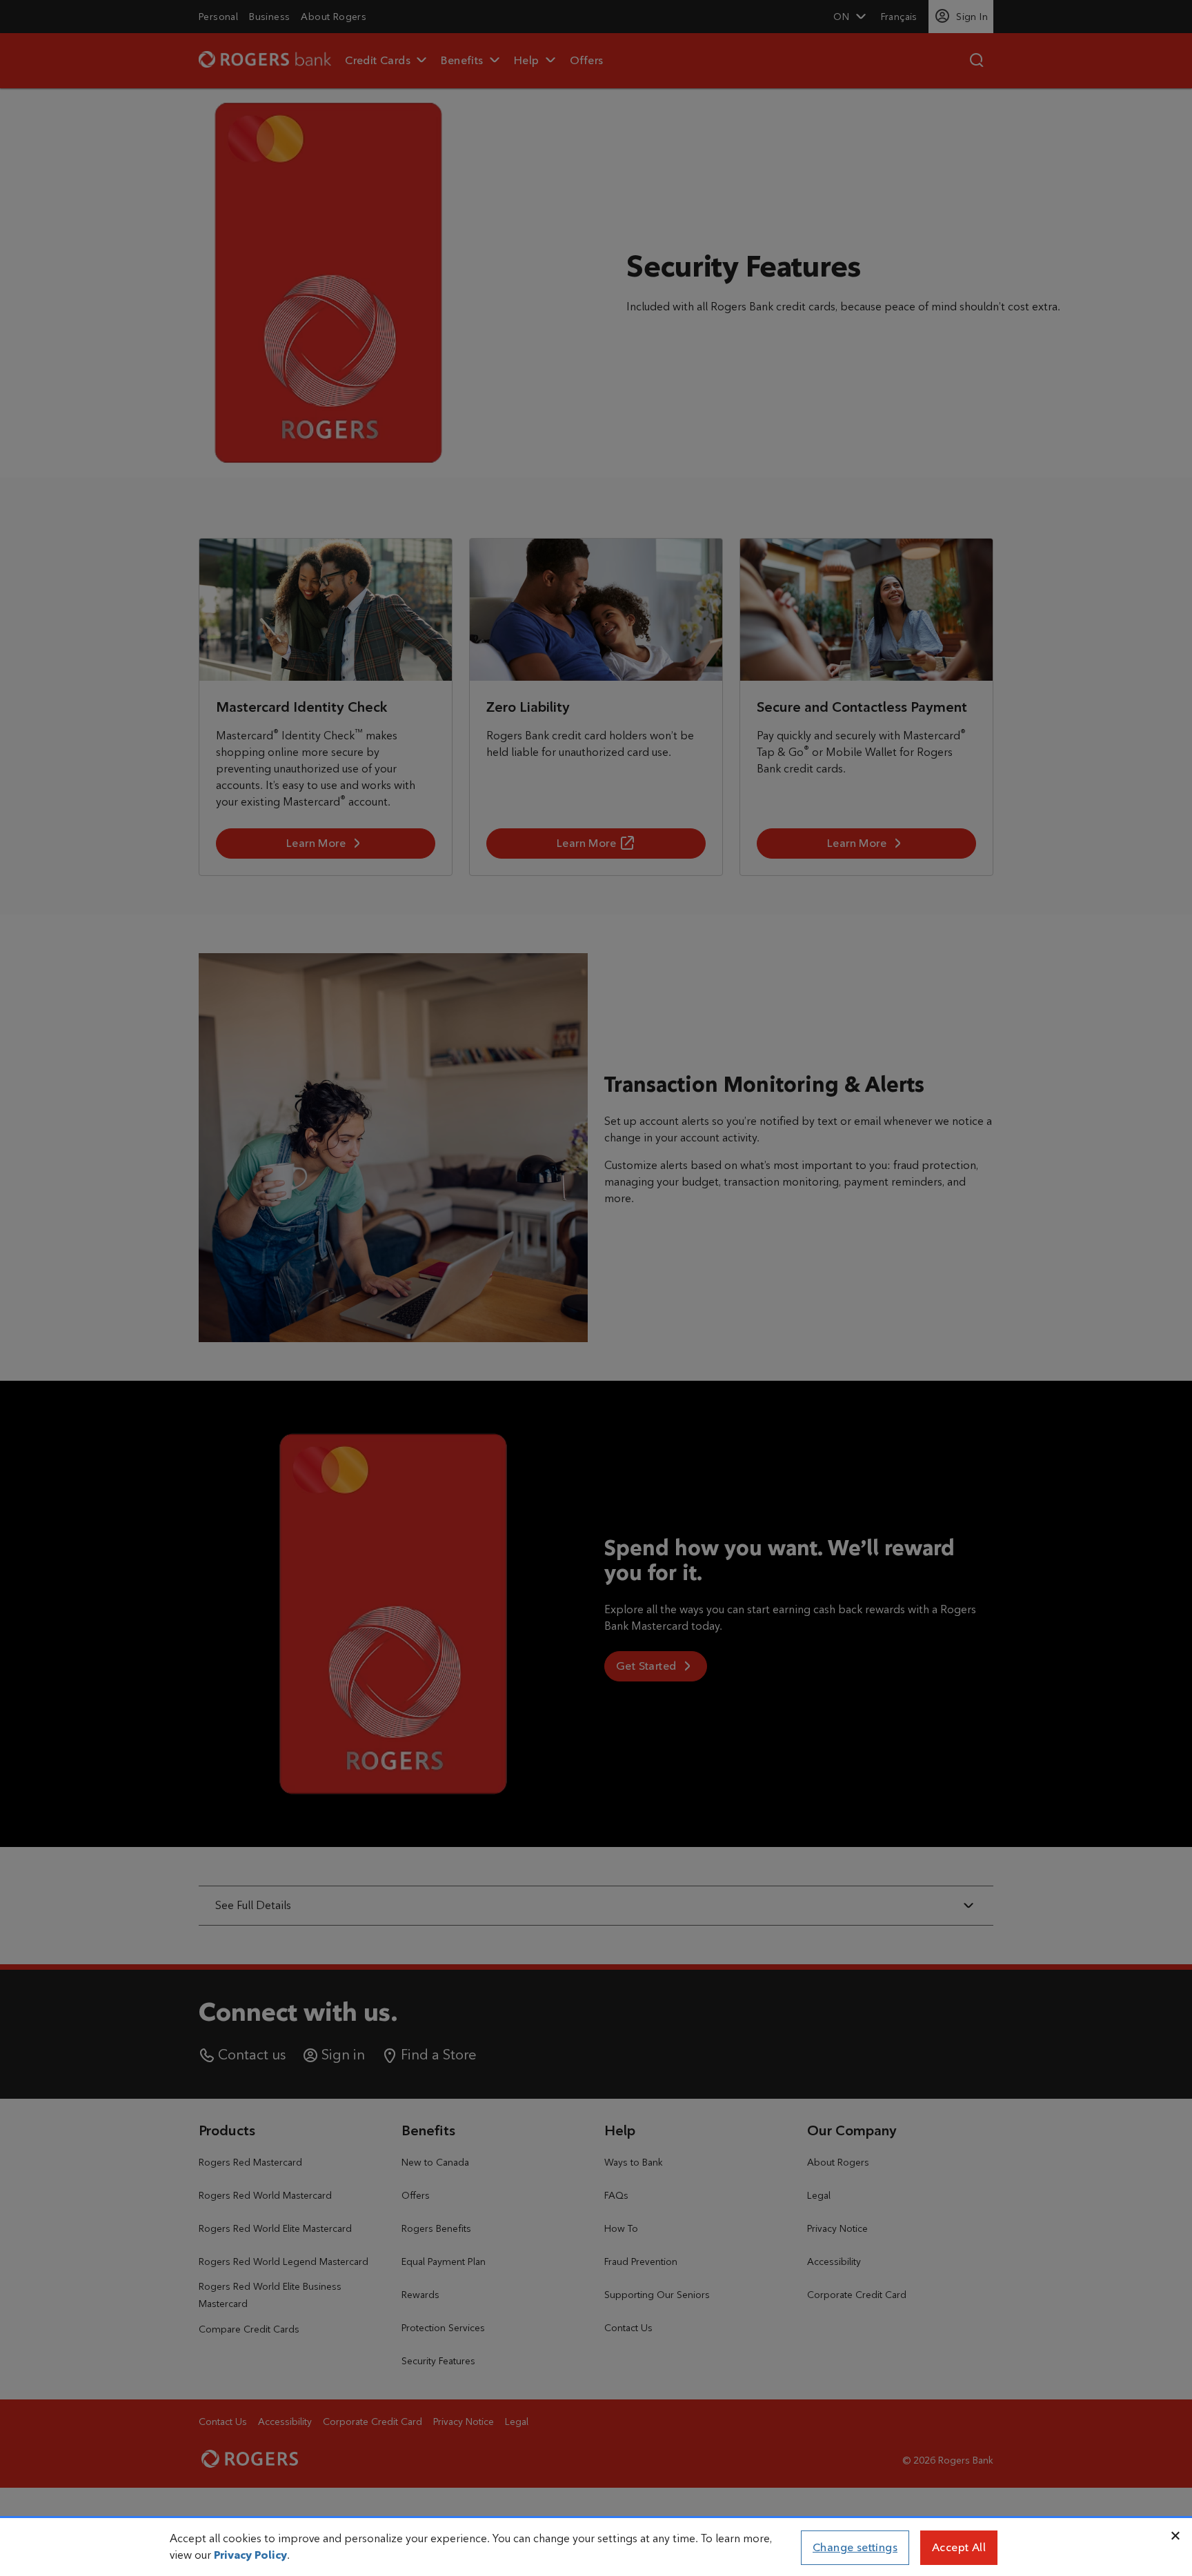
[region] (596, 2548)
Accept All (959, 2547)
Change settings (855, 2547)
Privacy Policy (250, 2555)
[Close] (1175, 2536)
